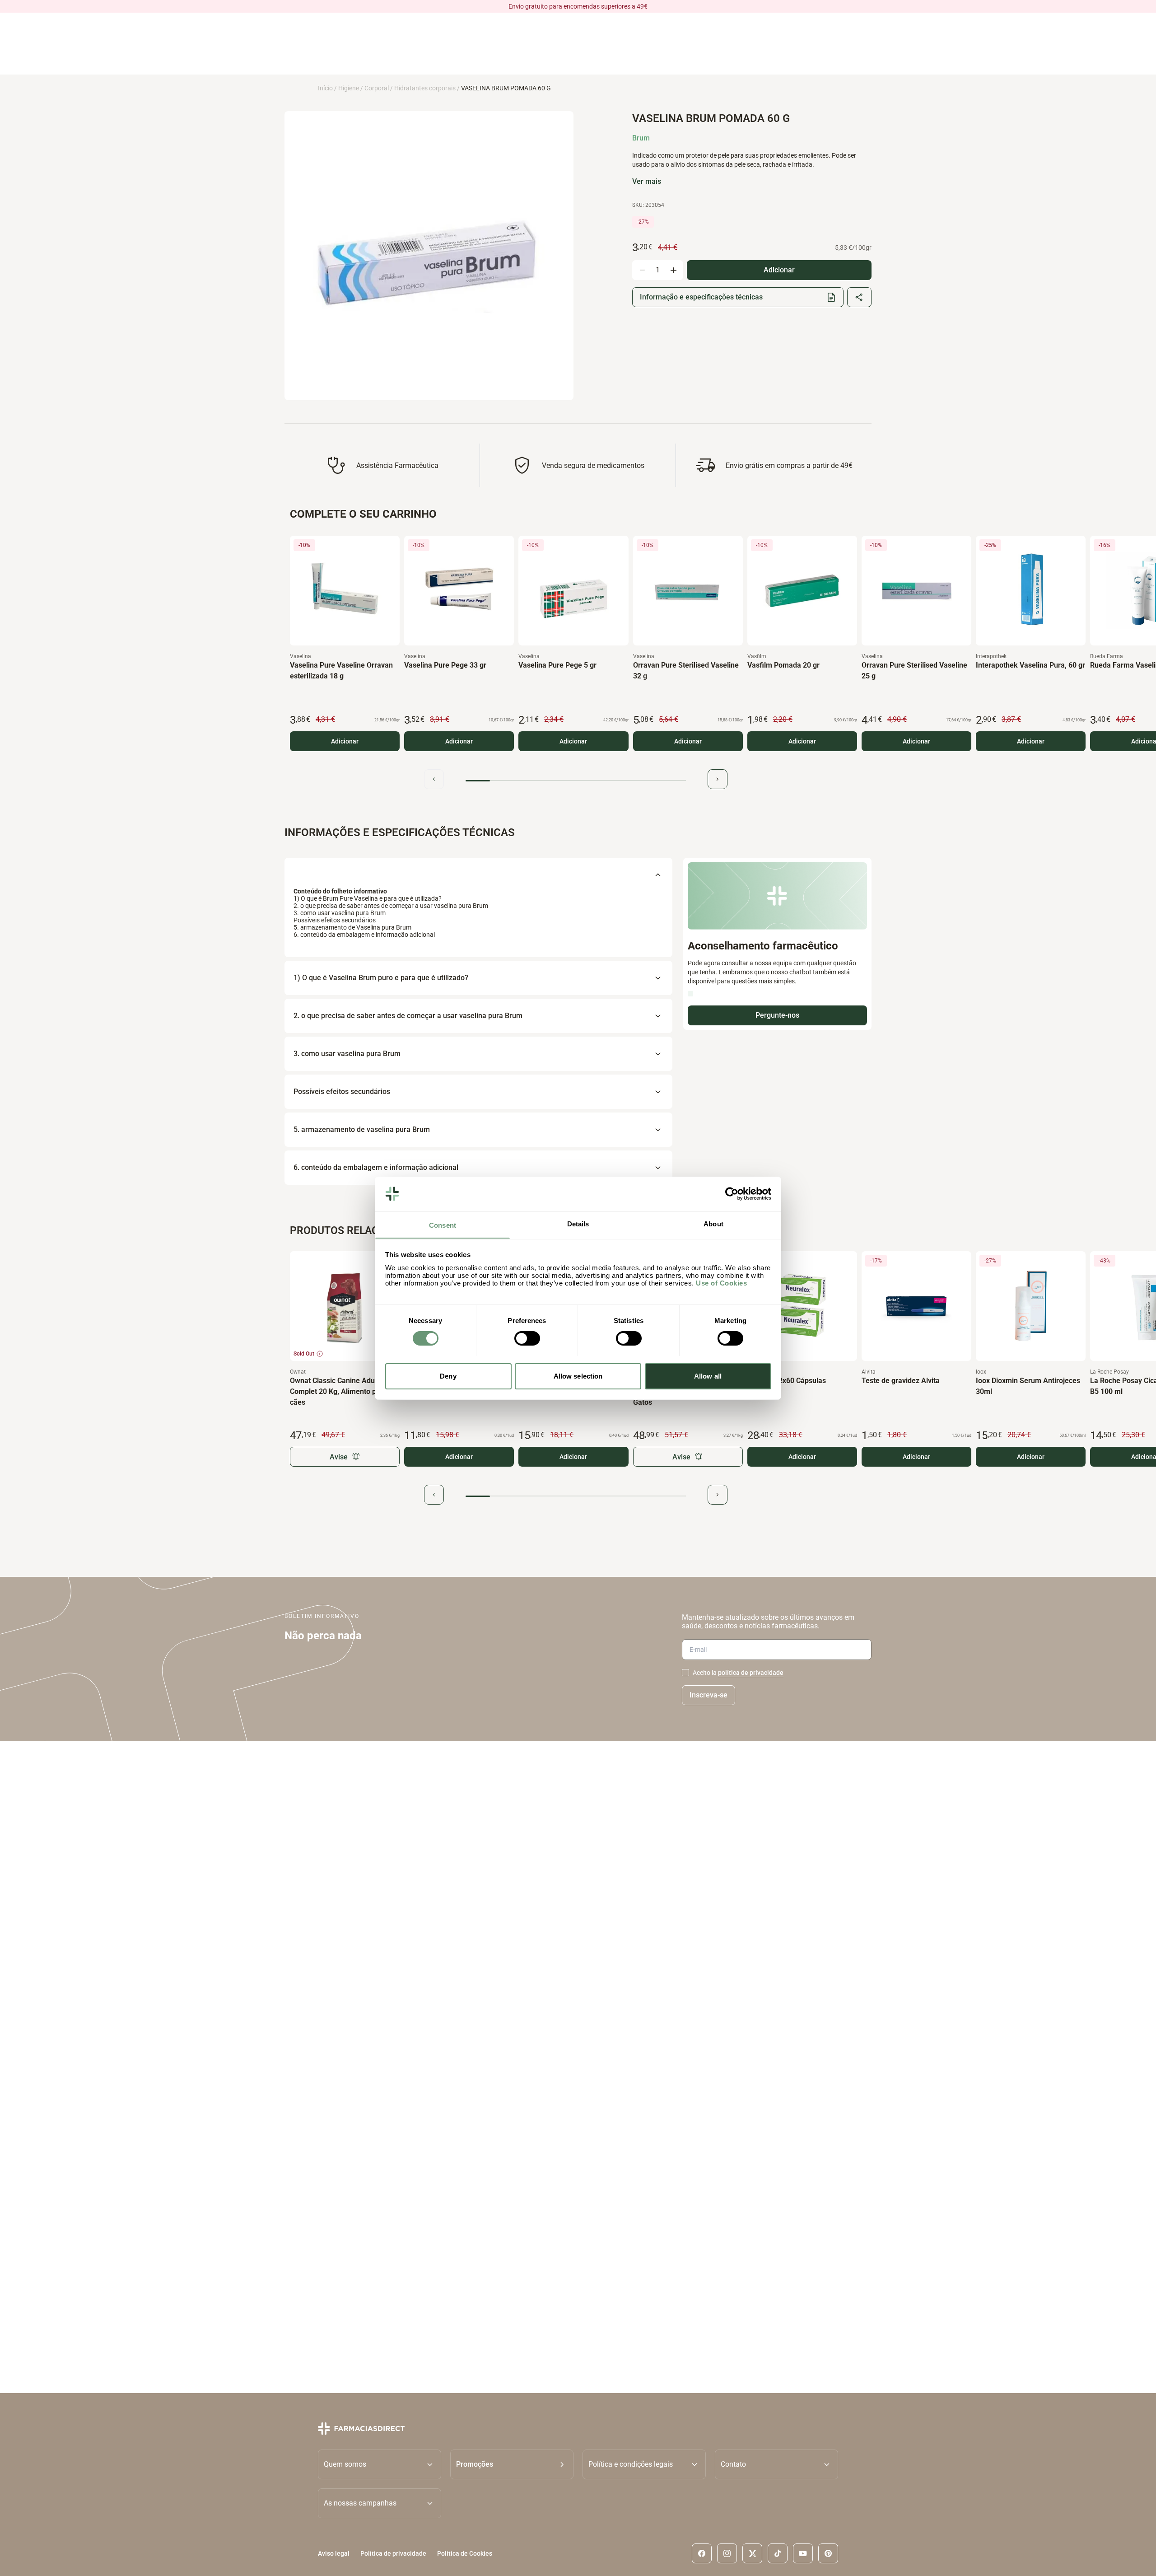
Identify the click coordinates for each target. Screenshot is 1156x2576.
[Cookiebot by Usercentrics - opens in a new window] (732, 1194)
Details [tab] (578, 1223)
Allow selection (578, 1376)
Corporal (377, 88)
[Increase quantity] (673, 270)
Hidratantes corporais (425, 88)
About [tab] (713, 1223)
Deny (448, 1376)
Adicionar (345, 741)
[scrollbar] (576, 781)
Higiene (349, 88)
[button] (512, 2464)
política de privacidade (751, 1673)
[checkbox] (685, 1673)
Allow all (708, 1376)
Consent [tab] (443, 1225)
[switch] (527, 1338)
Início (325, 88)
